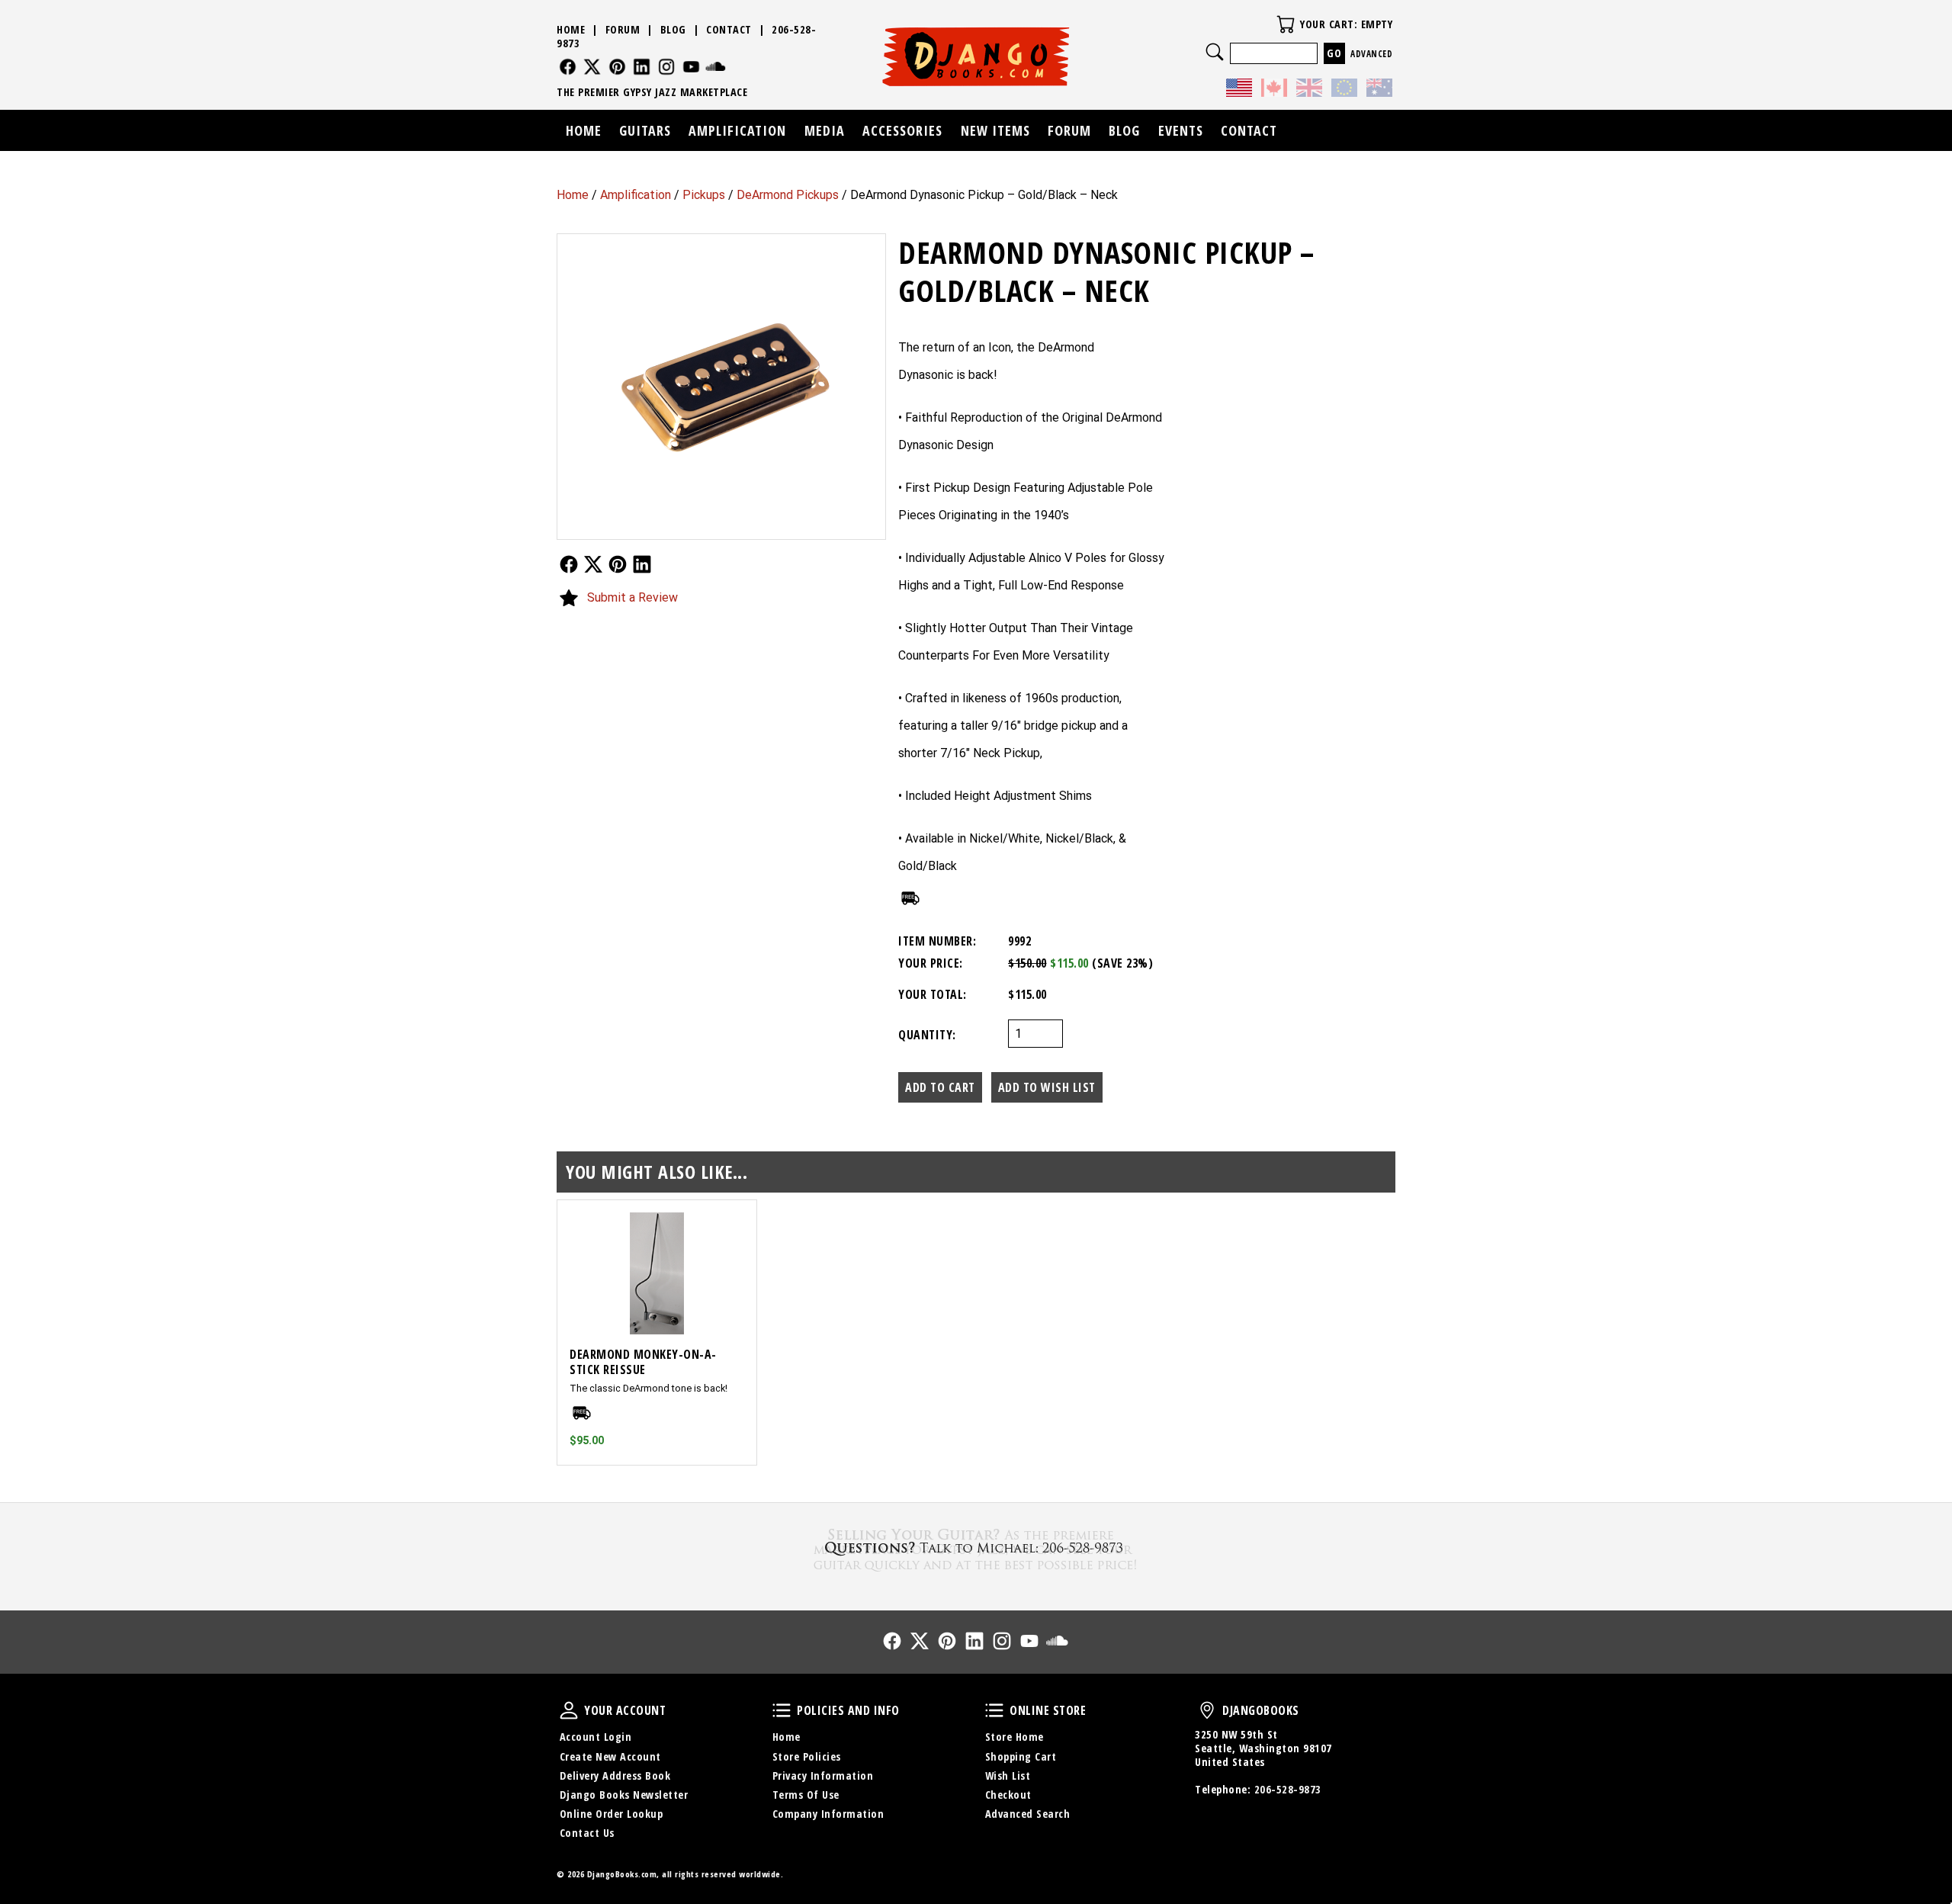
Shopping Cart (1021, 1756)
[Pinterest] (617, 67)
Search (1215, 52)
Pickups (704, 195)
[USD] (1239, 90)
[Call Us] (976, 1548)
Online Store (994, 1710)
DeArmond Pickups (788, 195)
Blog (673, 29)
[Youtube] (691, 67)
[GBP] (1309, 90)
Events (1181, 130)
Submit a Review (632, 597)
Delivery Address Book (615, 1776)
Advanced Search (1028, 1814)
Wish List (1008, 1776)
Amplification (636, 195)
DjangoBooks (1207, 1710)
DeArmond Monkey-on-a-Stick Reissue (643, 1362)
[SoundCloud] (716, 67)
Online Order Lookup (612, 1814)
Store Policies (807, 1756)
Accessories (902, 130)
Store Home (1015, 1737)
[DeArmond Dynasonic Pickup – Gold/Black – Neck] (721, 387)
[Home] (976, 56)
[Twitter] (592, 67)
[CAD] (1274, 90)
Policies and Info (782, 1710)
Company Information (828, 1814)
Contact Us (587, 1833)
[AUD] (1379, 90)
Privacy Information (823, 1776)
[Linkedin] (642, 67)
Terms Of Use (806, 1795)
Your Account (569, 1710)
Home (573, 195)
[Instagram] (667, 67)
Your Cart (1286, 24)
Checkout (1008, 1795)
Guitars (645, 130)
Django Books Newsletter (624, 1795)
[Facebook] (568, 67)
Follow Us (569, 564)
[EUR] (1344, 90)
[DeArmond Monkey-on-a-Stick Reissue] (657, 1273)
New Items (995, 130)
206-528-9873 (1288, 1789)
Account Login (596, 1737)
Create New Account (610, 1756)
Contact (729, 29)
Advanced (1371, 54)
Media (825, 130)
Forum (623, 29)
